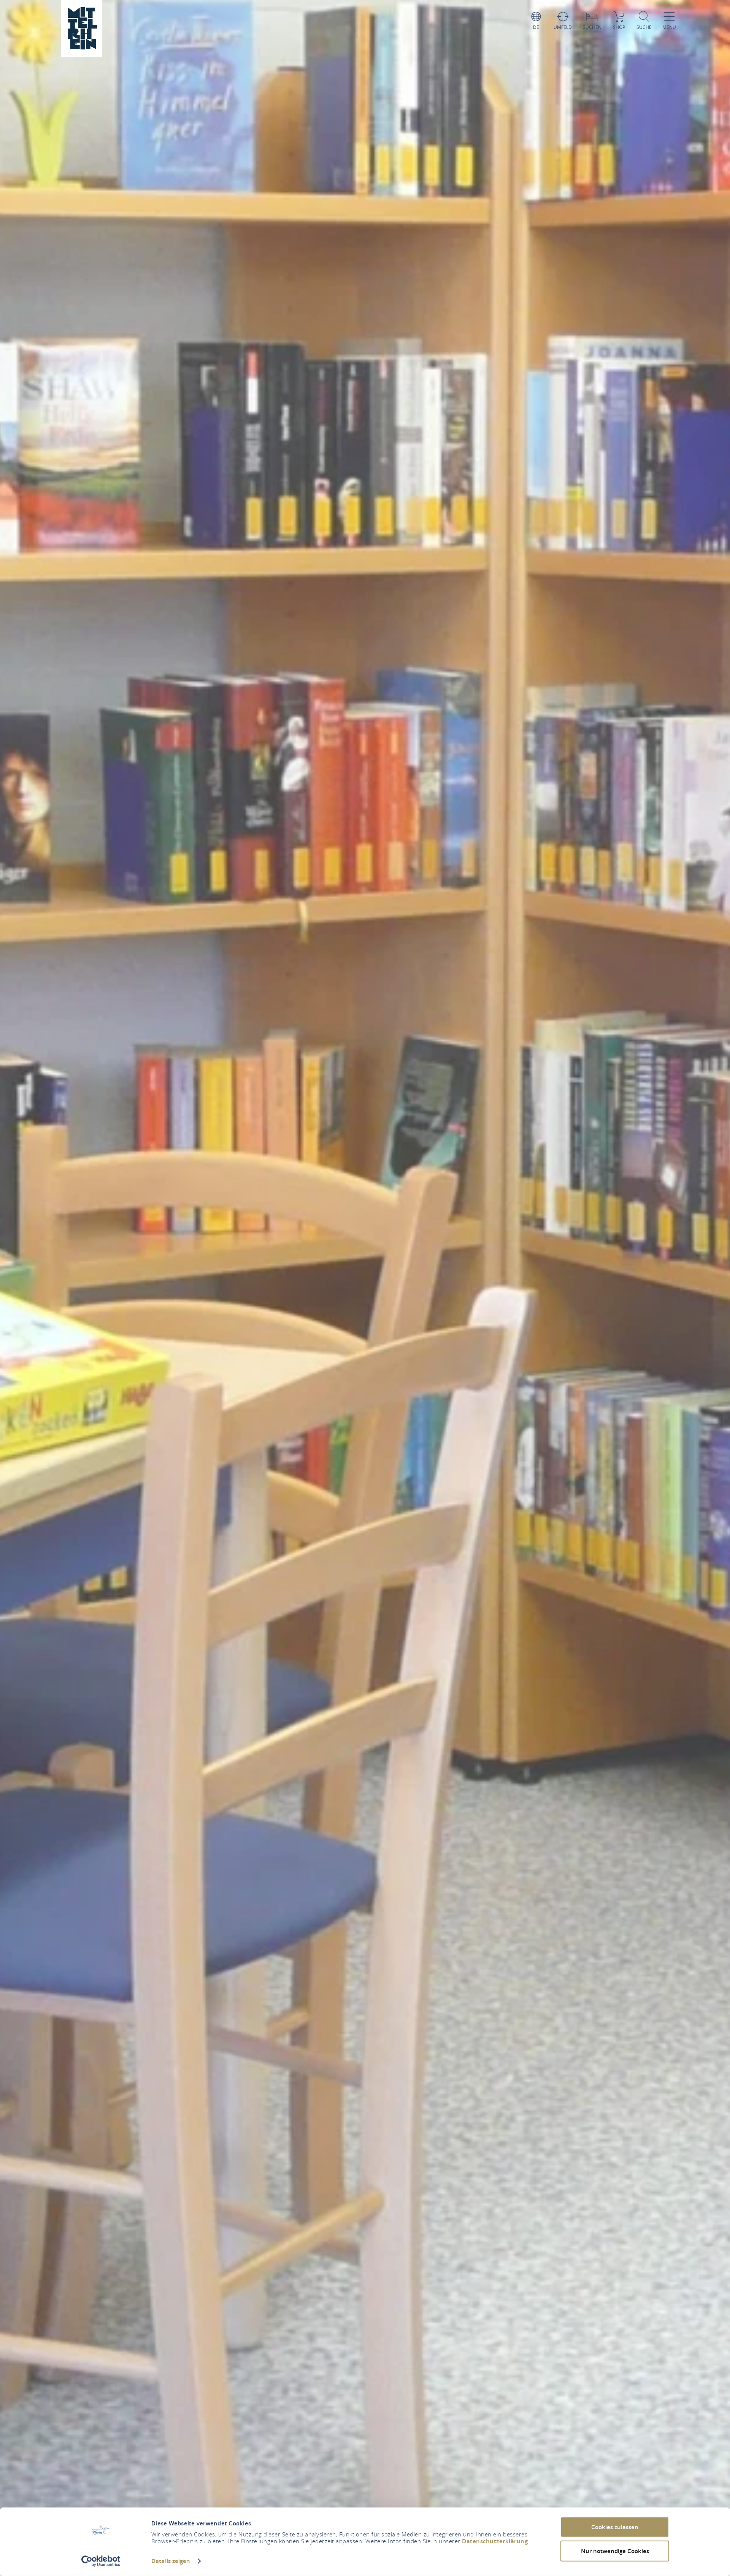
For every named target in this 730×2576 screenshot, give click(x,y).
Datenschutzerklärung (495, 2541)
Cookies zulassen (615, 2527)
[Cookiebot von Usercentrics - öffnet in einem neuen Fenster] (101, 2561)
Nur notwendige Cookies (615, 2551)
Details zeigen (171, 2561)
